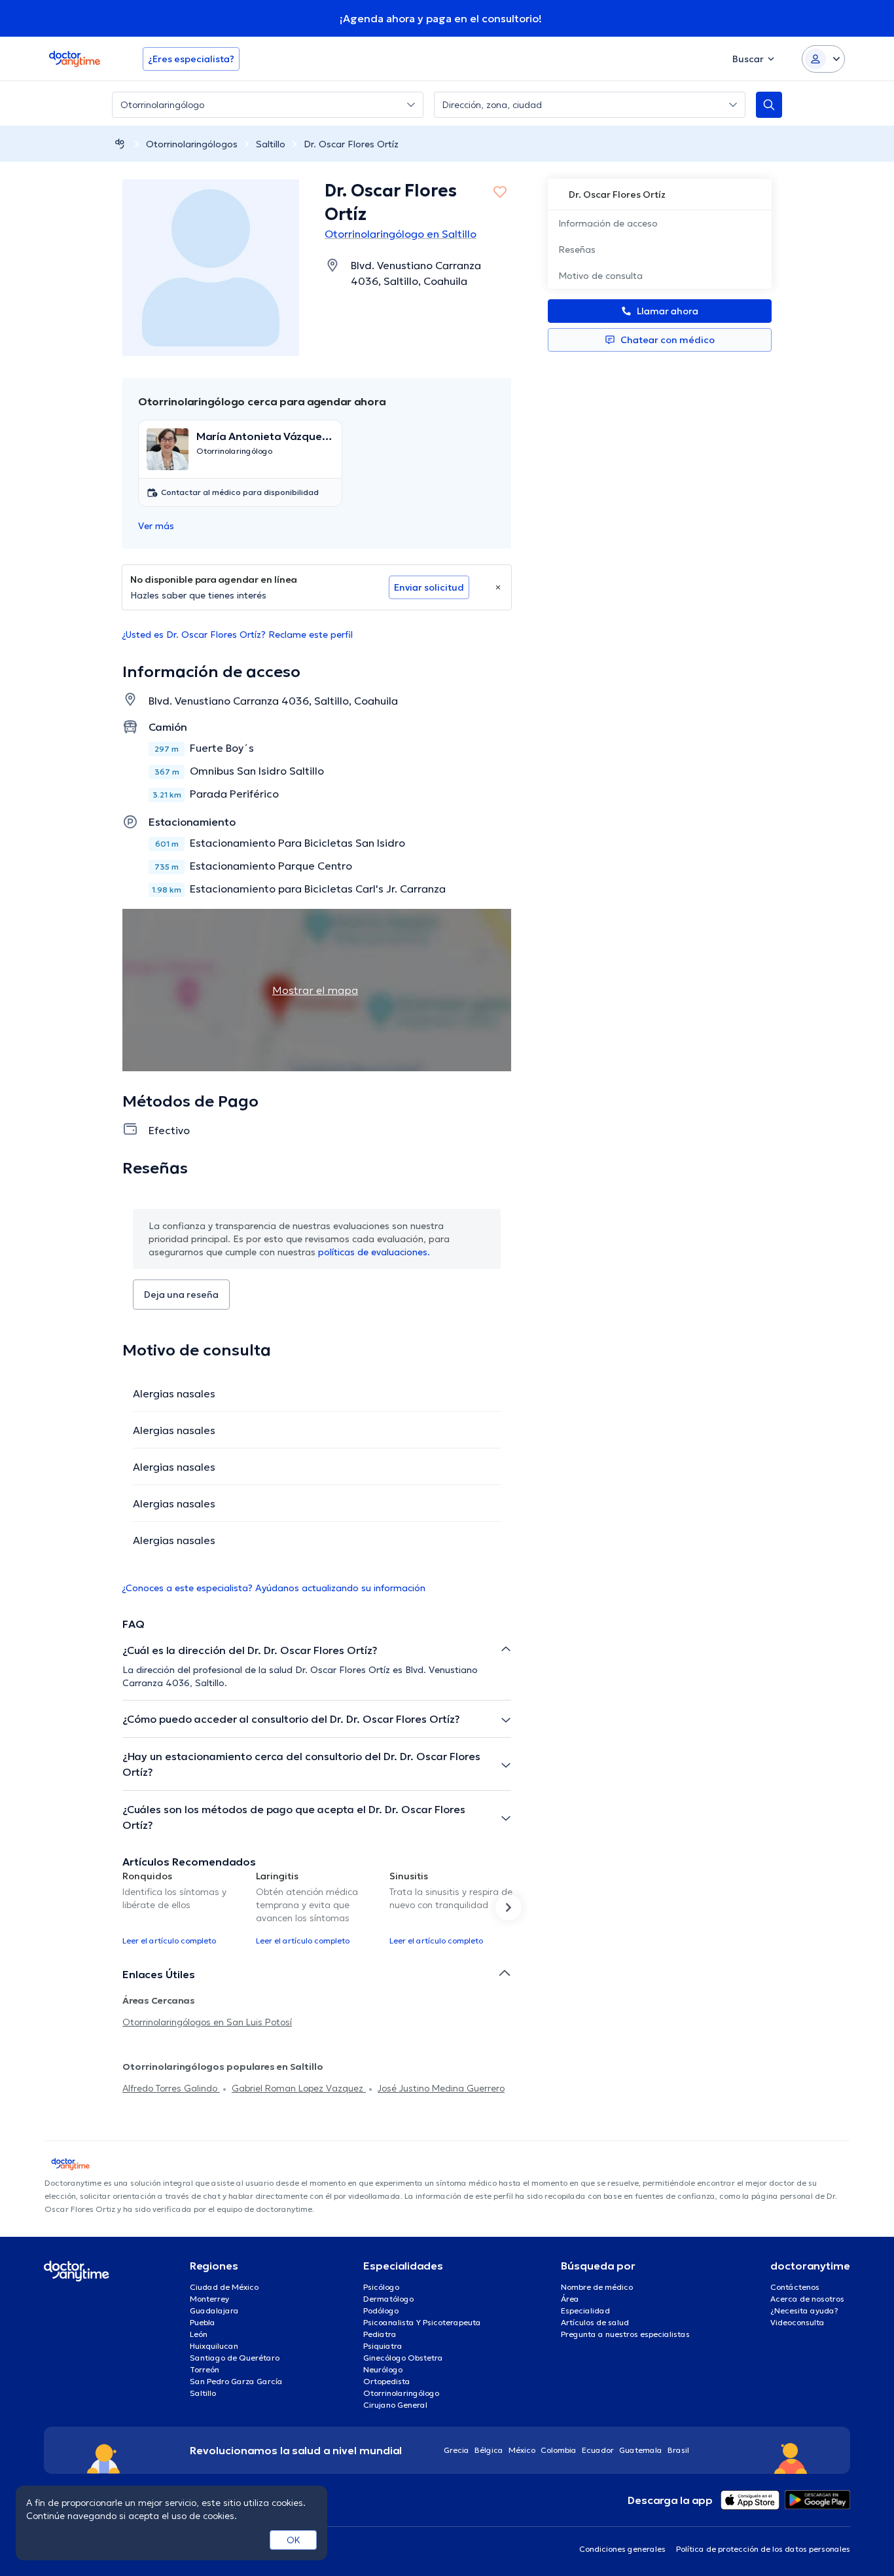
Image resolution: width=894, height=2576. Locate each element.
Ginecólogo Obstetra (403, 2358)
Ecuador (598, 2450)
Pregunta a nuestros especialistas (625, 2334)
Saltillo (271, 144)
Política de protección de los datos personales (763, 2549)
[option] (184, 1907)
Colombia (559, 2450)
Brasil (678, 2450)
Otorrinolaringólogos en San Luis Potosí (207, 2022)
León (199, 2334)
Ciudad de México (224, 2287)
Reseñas (577, 249)
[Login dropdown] (823, 59)
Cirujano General (395, 2405)
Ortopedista (387, 2381)
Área (570, 2299)
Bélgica (489, 2450)
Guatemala (641, 2450)
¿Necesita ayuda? (804, 2310)
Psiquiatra (383, 2346)
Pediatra (380, 2334)
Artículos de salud (595, 2322)
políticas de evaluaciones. (374, 1252)
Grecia (456, 2450)
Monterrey (209, 2299)
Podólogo (381, 2310)
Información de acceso (608, 223)
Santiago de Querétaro (235, 2358)
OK (294, 2540)
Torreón (205, 2369)
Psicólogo (381, 2287)
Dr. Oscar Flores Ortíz (351, 144)
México (522, 2450)
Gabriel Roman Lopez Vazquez (299, 2088)
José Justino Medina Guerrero (441, 2088)
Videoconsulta (797, 2322)
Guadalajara (214, 2310)
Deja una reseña (181, 1295)
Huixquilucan (214, 2346)
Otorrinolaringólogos (192, 144)
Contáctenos (795, 2287)
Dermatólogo (388, 2299)
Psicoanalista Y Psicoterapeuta (422, 2322)
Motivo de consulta (600, 276)
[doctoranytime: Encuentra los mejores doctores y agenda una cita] (120, 144)
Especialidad (585, 2310)
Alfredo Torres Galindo (171, 2088)
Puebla (203, 2322)
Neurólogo (383, 2369)
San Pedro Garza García (236, 2381)
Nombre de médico (597, 2287)
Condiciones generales (622, 2549)
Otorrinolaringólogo (401, 2393)
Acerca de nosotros (807, 2299)
